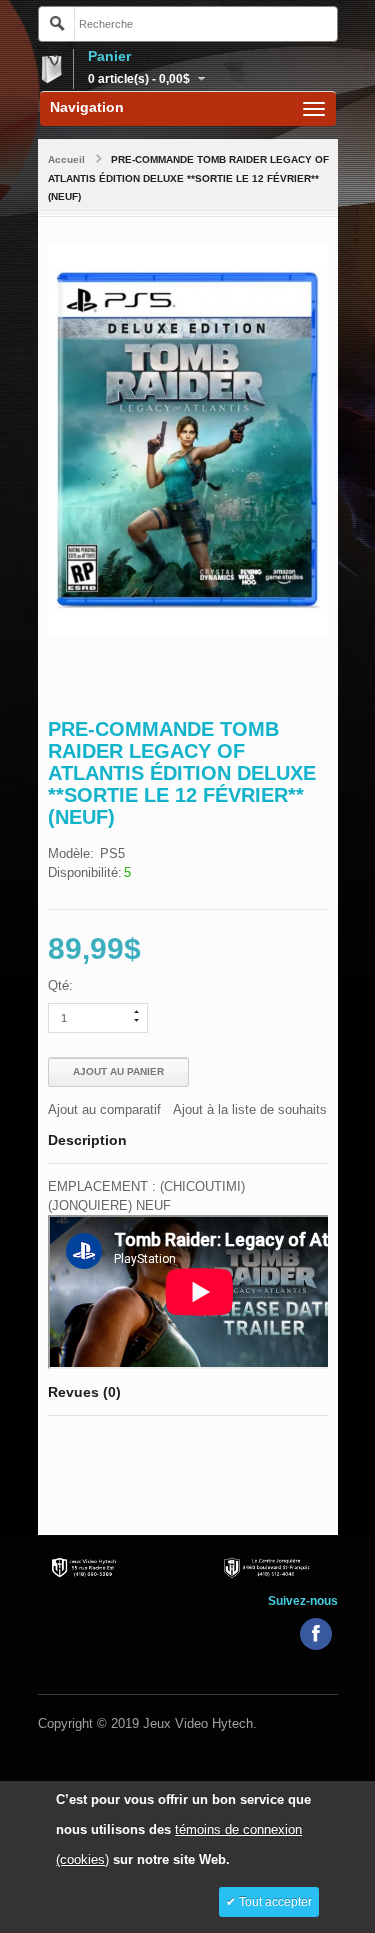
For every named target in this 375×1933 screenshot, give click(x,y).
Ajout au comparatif (104, 1109)
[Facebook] (316, 1634)
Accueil (66, 159)
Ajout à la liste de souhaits (250, 1109)
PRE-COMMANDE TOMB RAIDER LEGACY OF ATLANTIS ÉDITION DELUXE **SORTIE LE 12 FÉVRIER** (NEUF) (188, 178)
